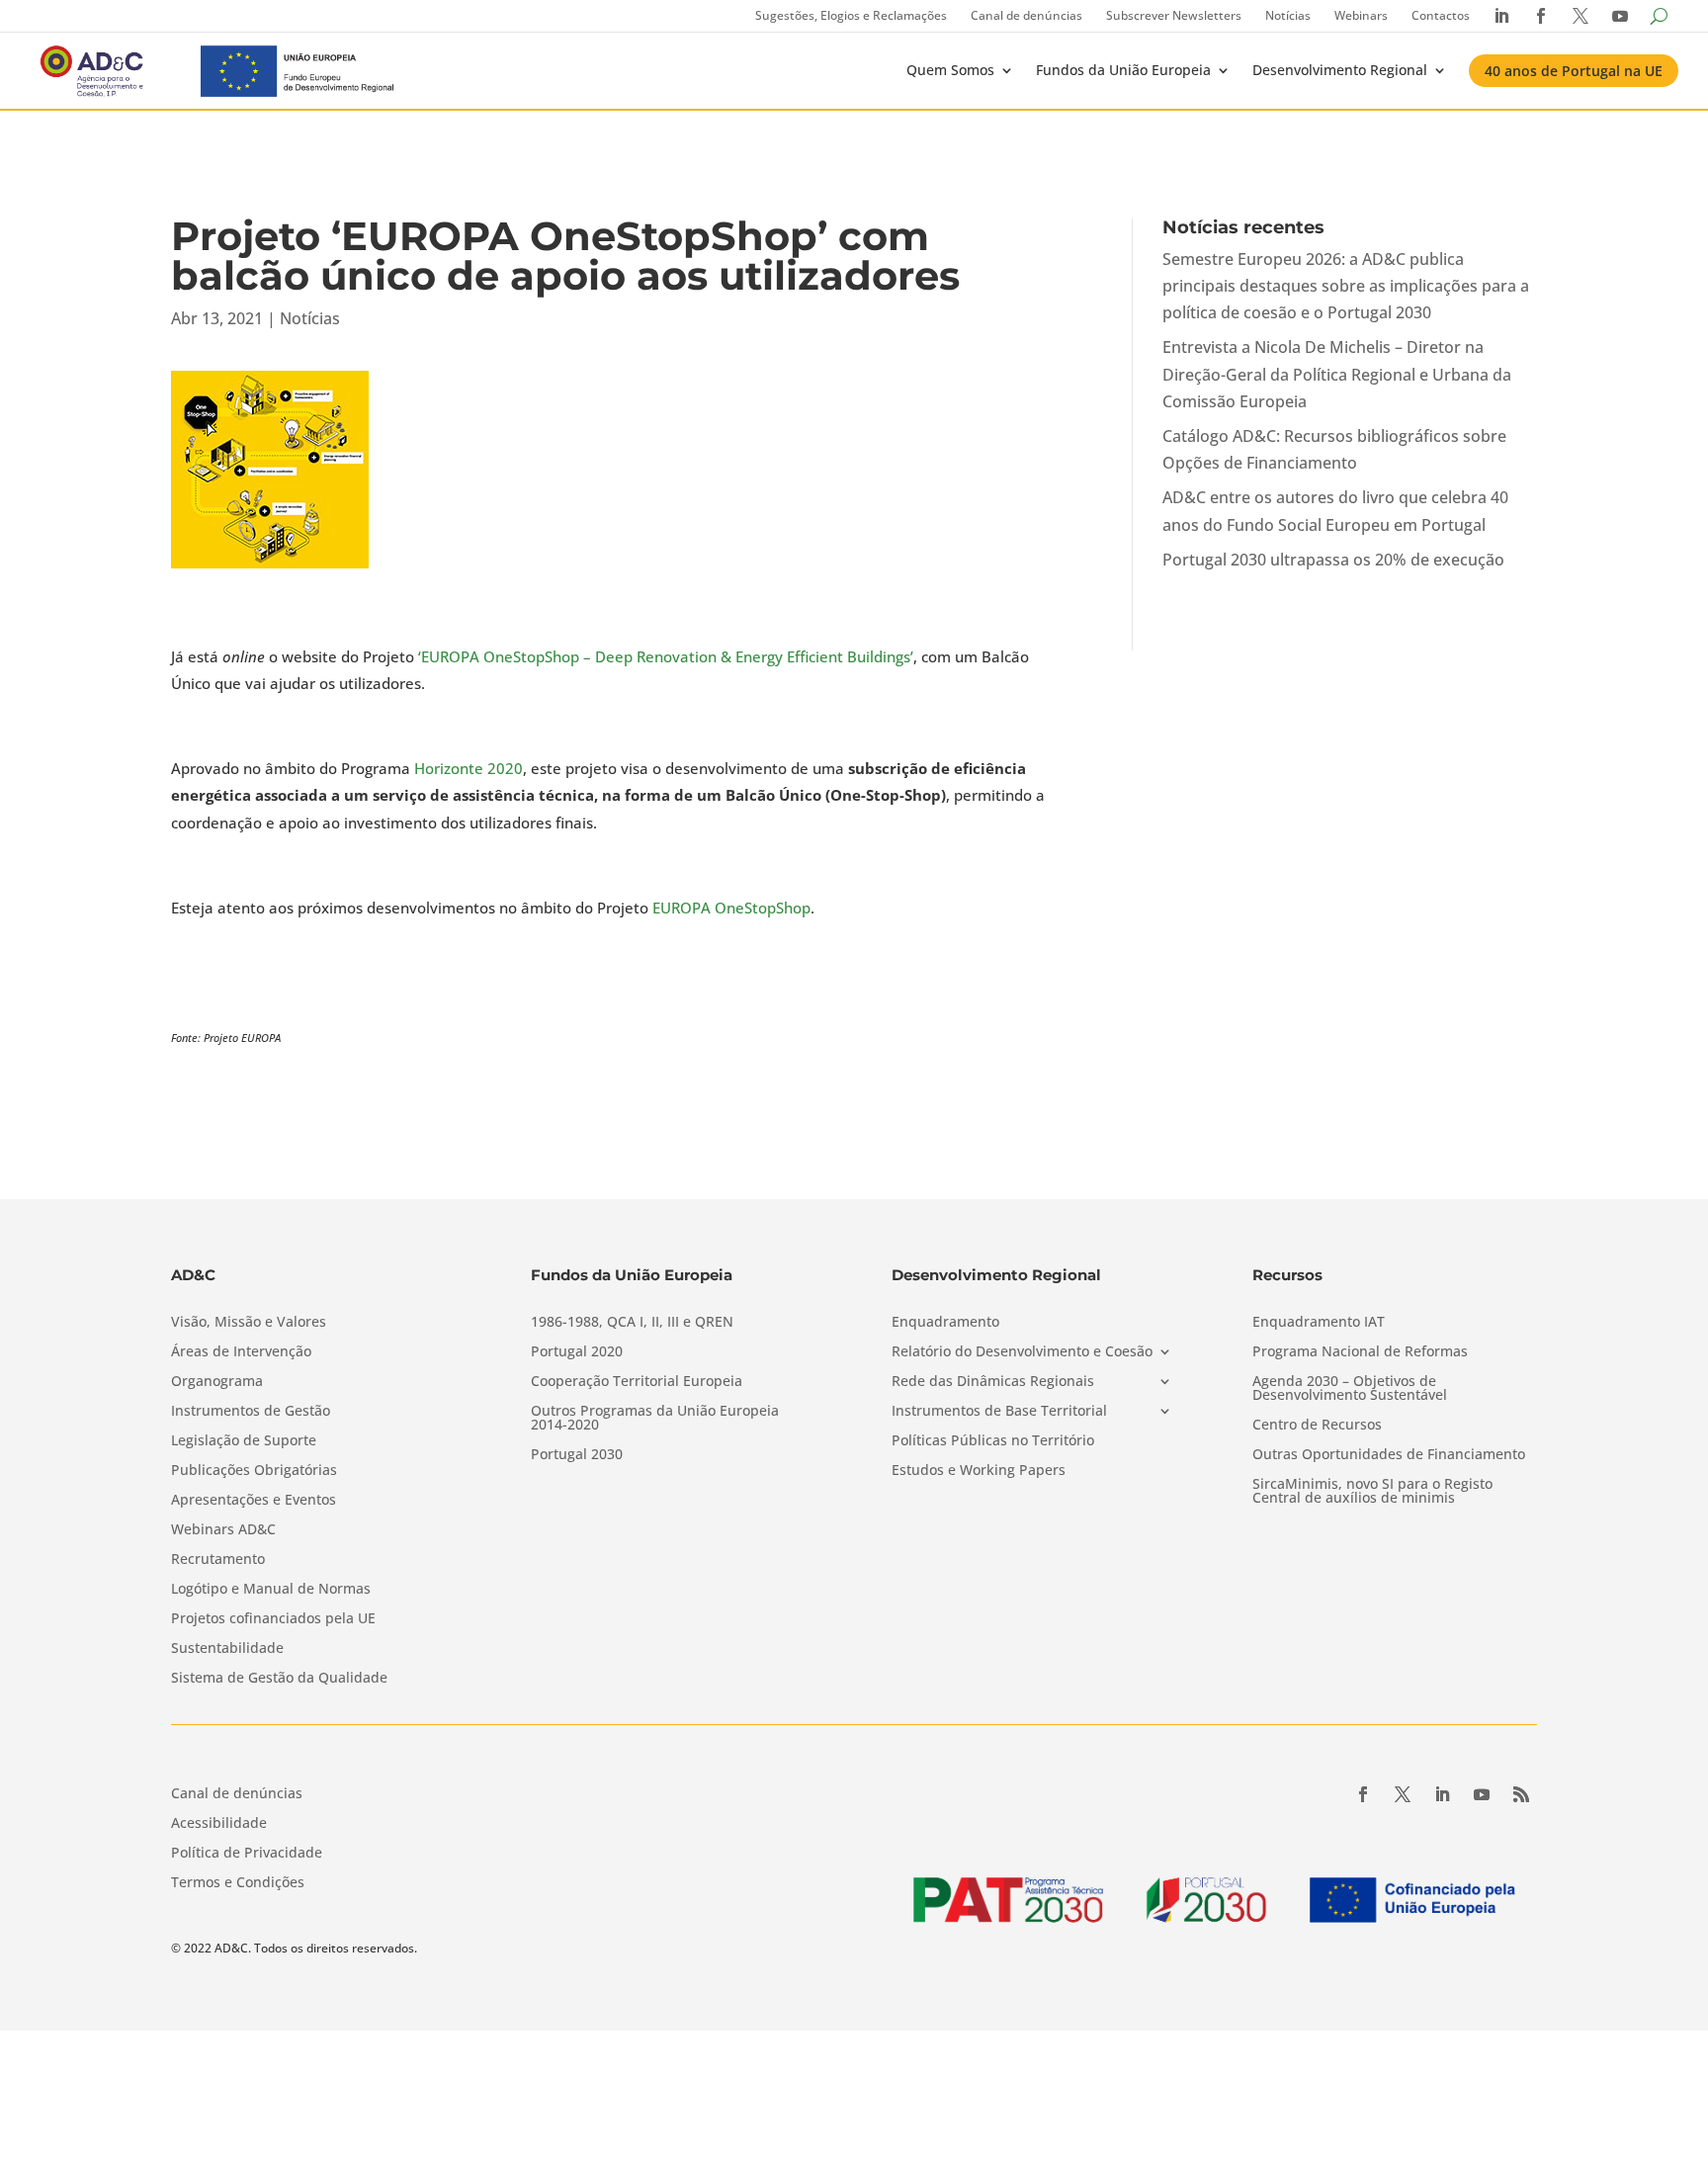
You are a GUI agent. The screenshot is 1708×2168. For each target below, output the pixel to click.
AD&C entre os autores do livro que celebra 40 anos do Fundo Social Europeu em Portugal (1335, 511)
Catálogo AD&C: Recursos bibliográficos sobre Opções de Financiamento (1334, 449)
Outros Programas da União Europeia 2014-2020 (655, 1419)
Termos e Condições (238, 1883)
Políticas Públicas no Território (993, 1441)
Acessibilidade (219, 1824)
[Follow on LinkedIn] (1442, 1794)
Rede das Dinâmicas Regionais (993, 1382)
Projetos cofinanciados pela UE (273, 1619)
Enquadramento (945, 1323)
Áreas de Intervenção (241, 1352)
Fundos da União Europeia (1123, 70)
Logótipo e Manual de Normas (271, 1590)
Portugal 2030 (577, 1455)
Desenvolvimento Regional (1340, 70)
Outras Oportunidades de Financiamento (1389, 1455)
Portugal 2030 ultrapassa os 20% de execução (1333, 560)
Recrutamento (218, 1560)
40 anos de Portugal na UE (1574, 71)
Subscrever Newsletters (1174, 15)
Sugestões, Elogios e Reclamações (851, 15)
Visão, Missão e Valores (249, 1323)
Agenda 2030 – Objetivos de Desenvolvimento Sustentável (1350, 1389)
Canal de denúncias (1026, 15)
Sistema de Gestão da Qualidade (279, 1679)
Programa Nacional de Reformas (1360, 1352)
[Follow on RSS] (1521, 1794)
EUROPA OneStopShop (731, 908)
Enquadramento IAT (1319, 1323)
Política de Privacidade (247, 1854)
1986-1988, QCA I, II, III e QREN (632, 1323)
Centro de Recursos (1317, 1426)
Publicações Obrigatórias (254, 1471)
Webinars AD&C (223, 1530)
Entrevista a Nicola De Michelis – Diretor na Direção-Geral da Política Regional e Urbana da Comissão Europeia (1337, 374)
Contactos (1441, 15)
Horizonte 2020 (469, 768)
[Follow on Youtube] (1482, 1794)
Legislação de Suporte (244, 1441)
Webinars (1361, 15)
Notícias (1288, 15)
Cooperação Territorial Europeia (637, 1382)
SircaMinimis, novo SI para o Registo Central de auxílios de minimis (1372, 1492)
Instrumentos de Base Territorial (999, 1412)
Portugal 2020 (577, 1352)
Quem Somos (950, 70)
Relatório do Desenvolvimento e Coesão (1022, 1352)
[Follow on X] (1403, 1794)
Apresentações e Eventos (254, 1501)
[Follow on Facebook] (1363, 1794)
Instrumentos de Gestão (251, 1412)
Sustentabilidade (227, 1649)
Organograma (217, 1382)
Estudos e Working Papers (979, 1471)
